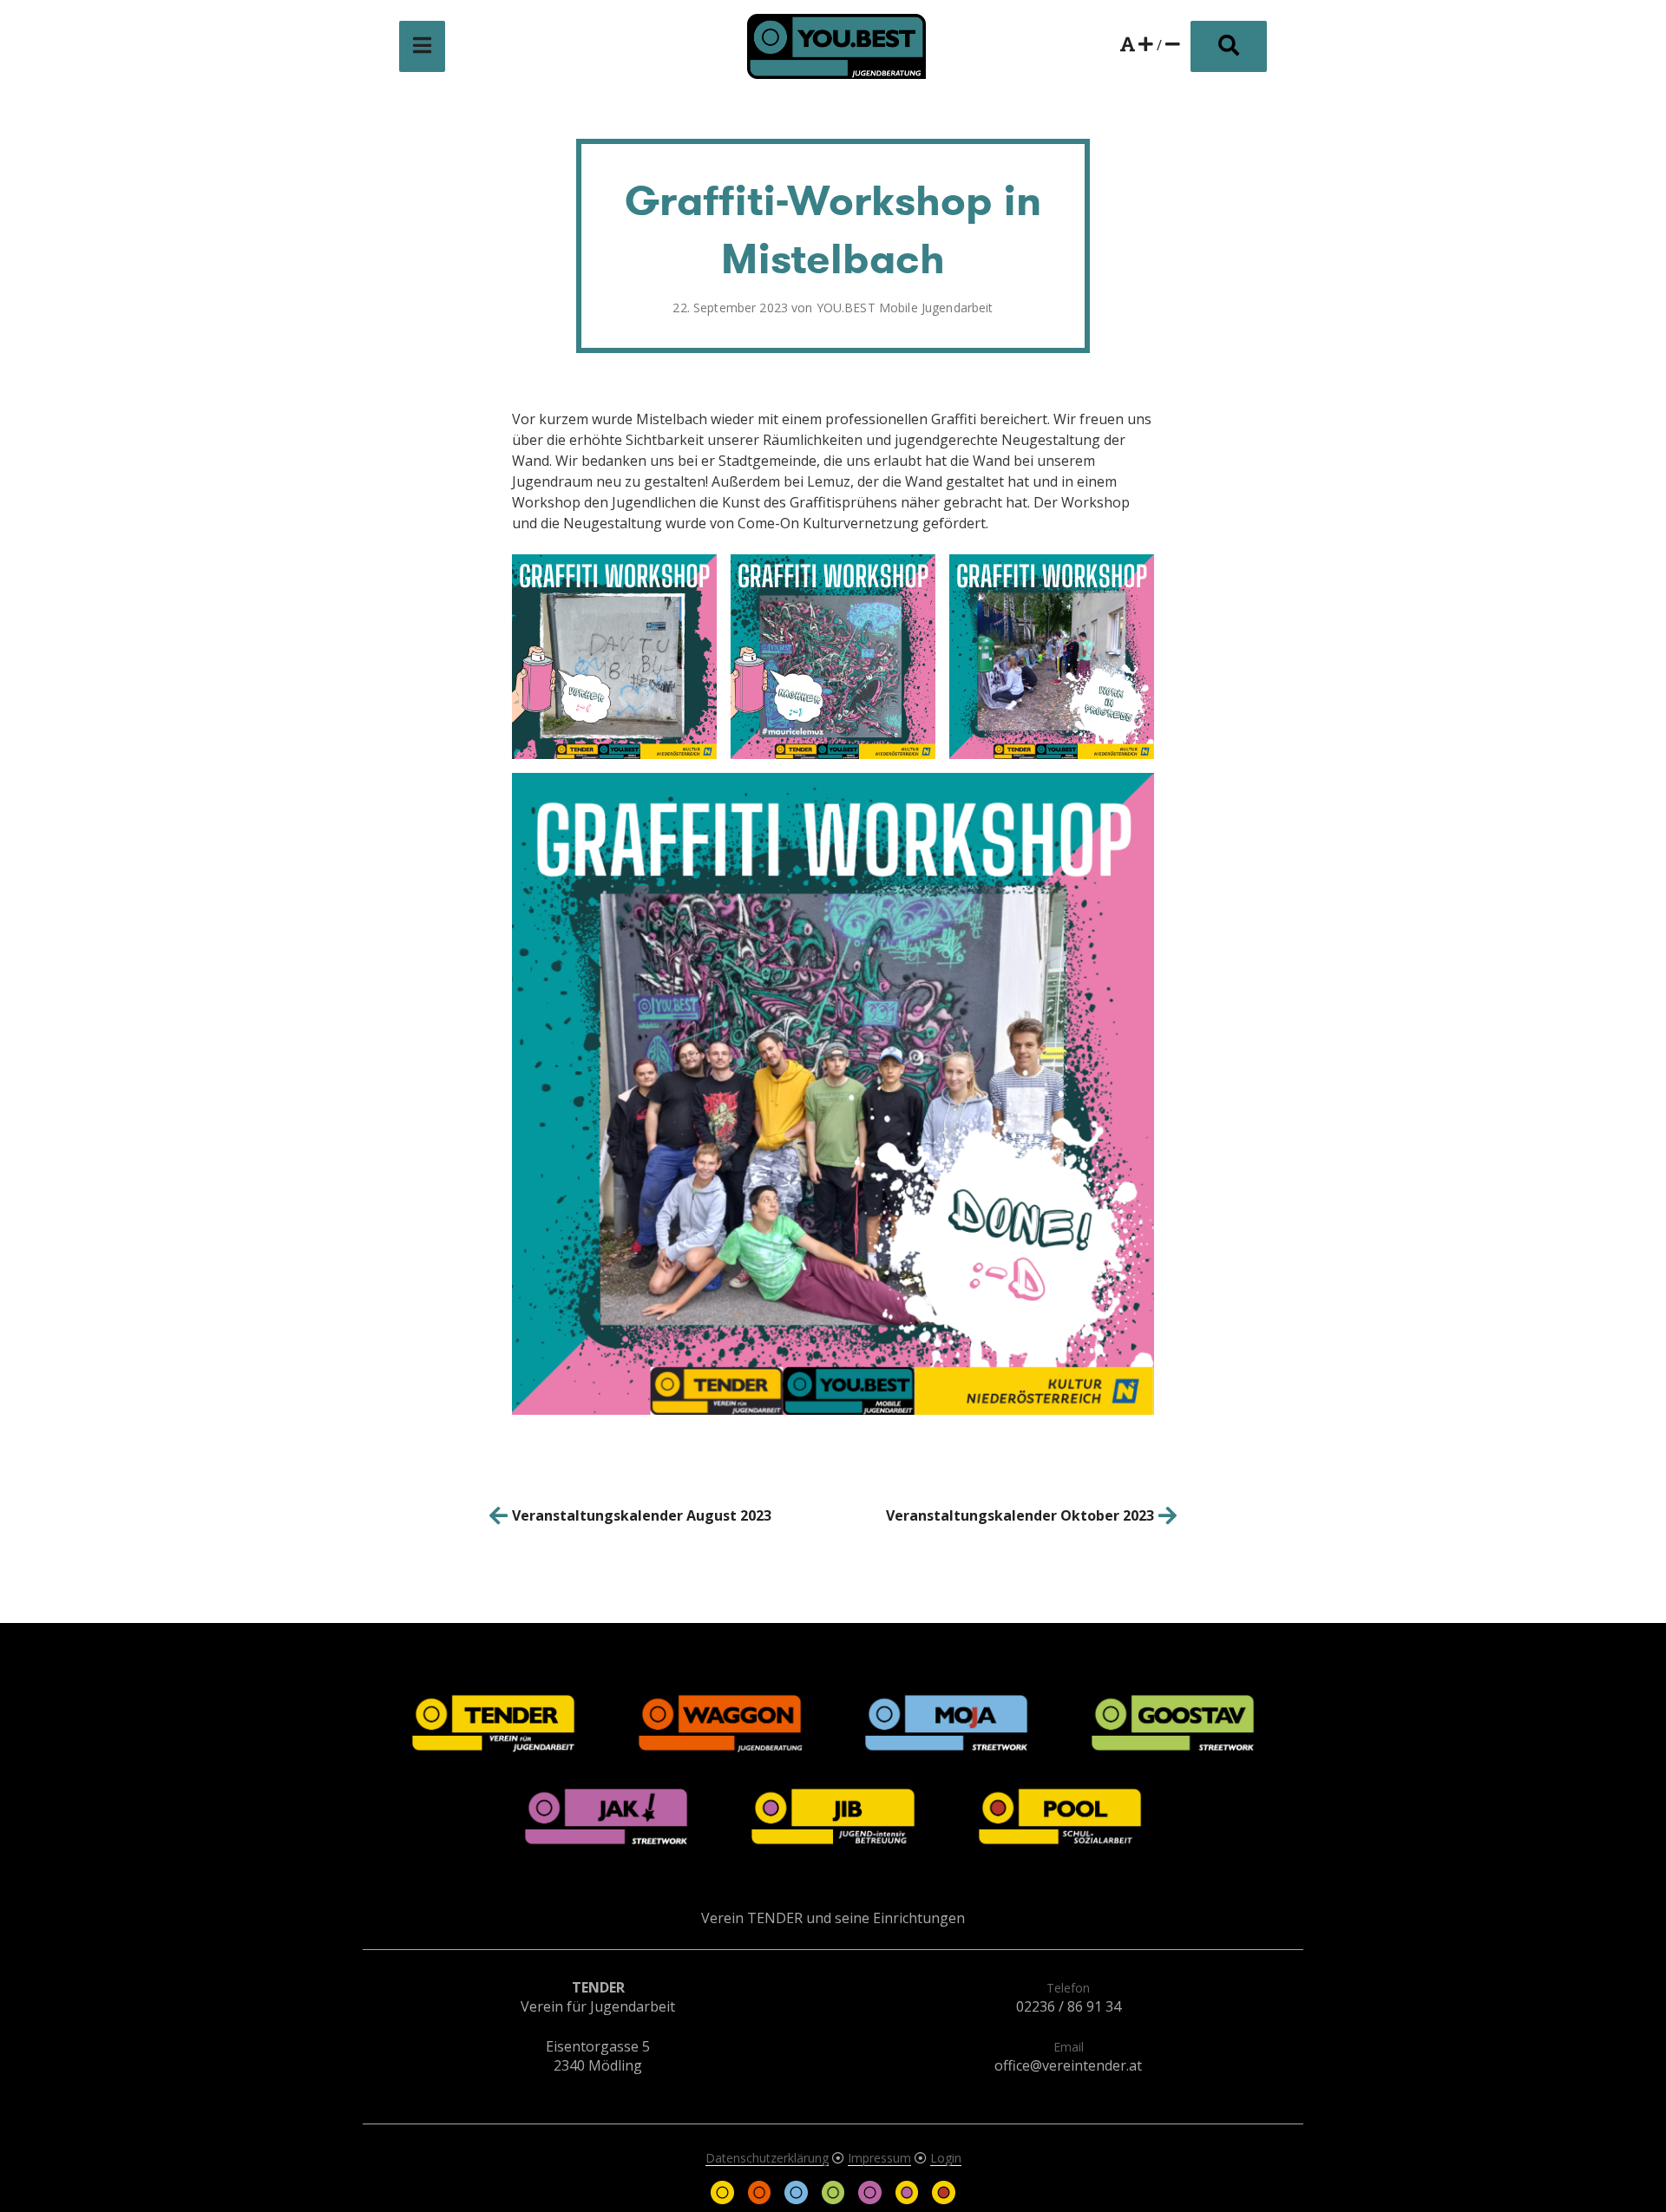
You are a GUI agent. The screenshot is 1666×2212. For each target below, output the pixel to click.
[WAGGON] (761, 2199)
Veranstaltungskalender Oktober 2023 (1020, 1515)
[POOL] (943, 2199)
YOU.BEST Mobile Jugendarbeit (905, 308)
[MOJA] (797, 2199)
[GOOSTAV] (835, 2199)
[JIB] (908, 2199)
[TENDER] (725, 2199)
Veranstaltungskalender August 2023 (642, 1515)
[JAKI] (871, 2199)
